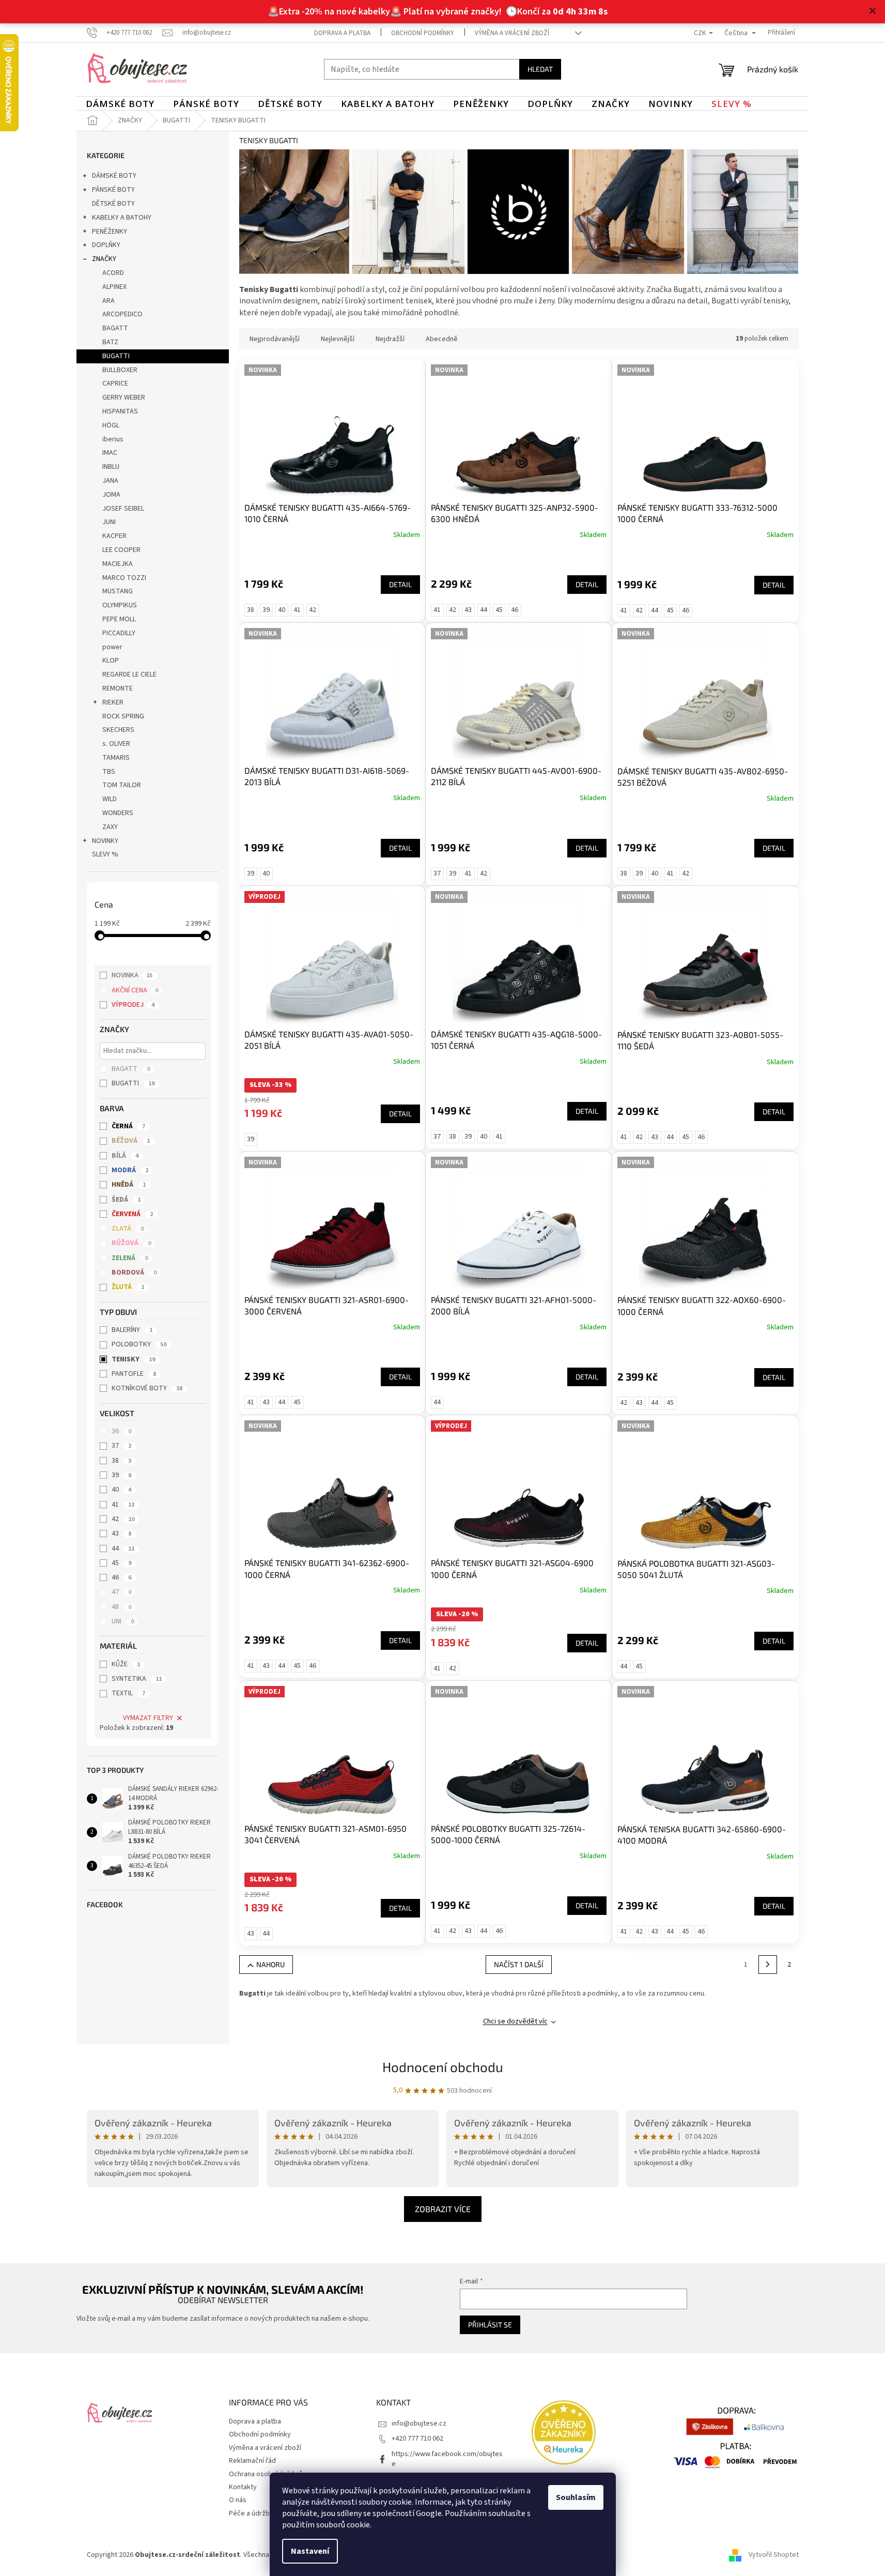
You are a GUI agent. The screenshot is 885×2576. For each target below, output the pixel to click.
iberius (113, 439)
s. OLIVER (116, 744)
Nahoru (270, 1964)
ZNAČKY (104, 259)
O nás (238, 2500)
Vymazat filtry (148, 1718)
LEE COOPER (121, 550)
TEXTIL (128, 1693)
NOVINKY (105, 841)
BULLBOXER (120, 370)
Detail (400, 584)
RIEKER (113, 702)
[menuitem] (120, 104)
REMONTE (118, 688)
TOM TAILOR (122, 785)
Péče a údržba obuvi (260, 2513)
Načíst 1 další (519, 1964)
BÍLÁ (125, 1156)
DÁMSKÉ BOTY (114, 176)
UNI (123, 1621)
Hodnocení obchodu (443, 2067)
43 (121, 1534)
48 (121, 1607)
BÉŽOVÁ (131, 1141)
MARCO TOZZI (124, 578)
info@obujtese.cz (419, 2424)
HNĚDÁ (129, 1185)
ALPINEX (114, 287)
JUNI (109, 522)
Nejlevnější (338, 339)
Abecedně (442, 339)
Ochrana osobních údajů (266, 2474)
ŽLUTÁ (128, 1287)
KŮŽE (126, 1664)
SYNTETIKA (137, 1679)
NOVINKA (132, 975)
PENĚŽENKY (110, 232)
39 (121, 1475)
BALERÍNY (132, 1330)
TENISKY (133, 1359)
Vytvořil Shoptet (774, 2555)
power (112, 647)
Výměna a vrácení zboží (512, 33)
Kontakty (243, 2487)
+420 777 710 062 (417, 2439)
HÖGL (111, 425)
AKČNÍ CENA (135, 990)
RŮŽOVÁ (131, 1243)
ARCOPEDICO (122, 314)
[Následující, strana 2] (768, 1965)
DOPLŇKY (106, 245)
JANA (110, 481)
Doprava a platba (342, 33)
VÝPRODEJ (133, 1005)
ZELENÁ (130, 1258)
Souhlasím (576, 2497)
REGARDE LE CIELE (129, 674)
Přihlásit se (490, 2325)
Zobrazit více (443, 2209)
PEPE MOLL (119, 619)
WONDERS (118, 813)
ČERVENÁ (132, 1214)
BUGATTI (116, 356)
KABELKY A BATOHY (122, 218)
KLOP (111, 661)
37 (121, 1446)
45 (121, 1563)
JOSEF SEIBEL (123, 509)
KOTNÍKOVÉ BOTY (147, 1388)
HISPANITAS (120, 411)
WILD (110, 799)
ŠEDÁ (126, 1200)
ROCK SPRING (123, 716)
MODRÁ (130, 1170)
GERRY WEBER (124, 397)
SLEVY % (105, 854)
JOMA (111, 495)
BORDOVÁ (134, 1272)
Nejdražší (390, 339)
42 (123, 1519)
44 (123, 1548)
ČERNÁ (128, 1126)
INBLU (111, 467)
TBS (109, 772)
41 (123, 1505)
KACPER (114, 536)
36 (121, 1431)
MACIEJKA (118, 564)
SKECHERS (118, 730)
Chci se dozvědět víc (515, 2021)
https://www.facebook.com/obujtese (447, 2459)
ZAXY (110, 827)
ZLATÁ (128, 1229)
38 (121, 1461)
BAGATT (115, 328)
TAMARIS (116, 758)
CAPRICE (115, 384)
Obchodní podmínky (423, 33)
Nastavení (310, 2551)
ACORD (113, 273)
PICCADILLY (119, 633)
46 (121, 1577)
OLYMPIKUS (120, 605)
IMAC (110, 453)
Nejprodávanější (275, 339)
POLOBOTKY (139, 1344)
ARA (108, 301)
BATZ (110, 342)
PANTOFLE (134, 1374)
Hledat (540, 69)
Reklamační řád (252, 2461)
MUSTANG (118, 591)
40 (121, 1490)
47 (121, 1592)
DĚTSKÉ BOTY (113, 204)
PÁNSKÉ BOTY (113, 190)
